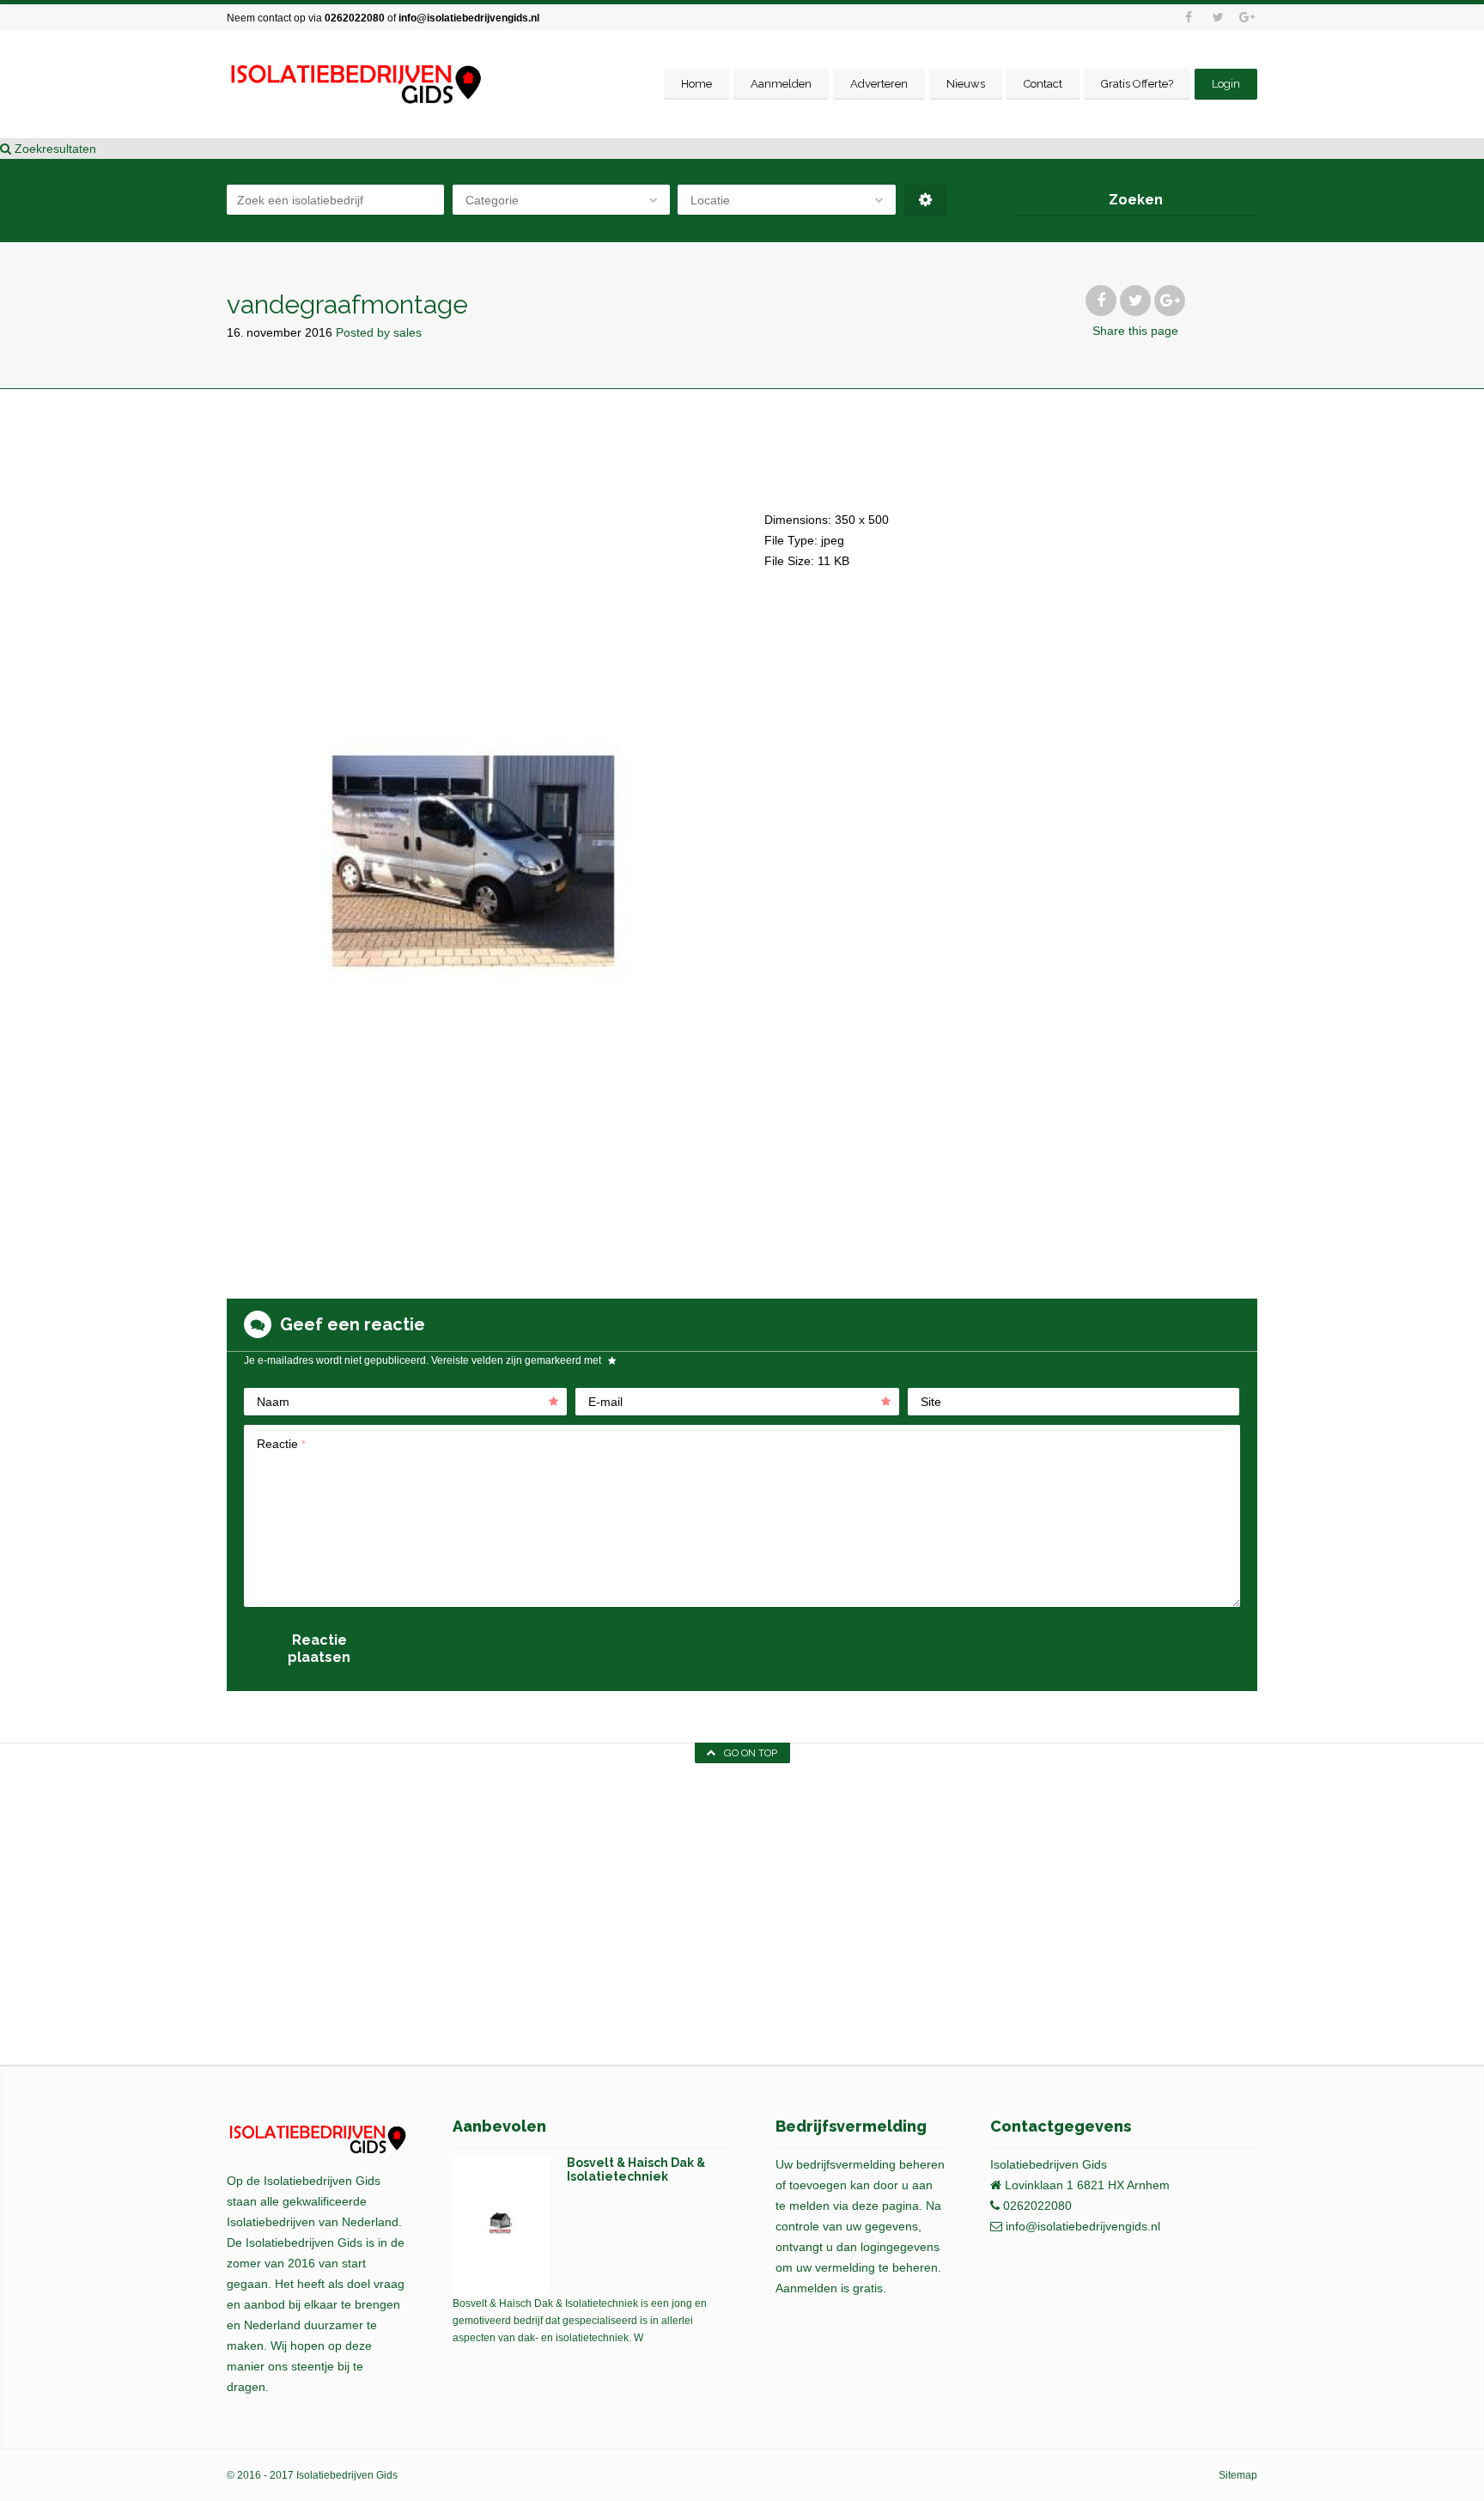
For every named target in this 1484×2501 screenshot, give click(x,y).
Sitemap (1238, 2475)
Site (931, 1402)
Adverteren (879, 84)
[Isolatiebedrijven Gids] (355, 85)
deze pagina (885, 2206)
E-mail (605, 1402)
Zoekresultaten (54, 149)
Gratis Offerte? (1137, 84)
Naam (273, 1402)
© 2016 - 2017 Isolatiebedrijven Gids (312, 2475)
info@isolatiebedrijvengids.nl (469, 18)
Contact (1043, 84)
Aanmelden (781, 84)
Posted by (379, 332)
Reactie (281, 1444)
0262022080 (355, 18)
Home (696, 84)
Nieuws (966, 84)
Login (1226, 84)
